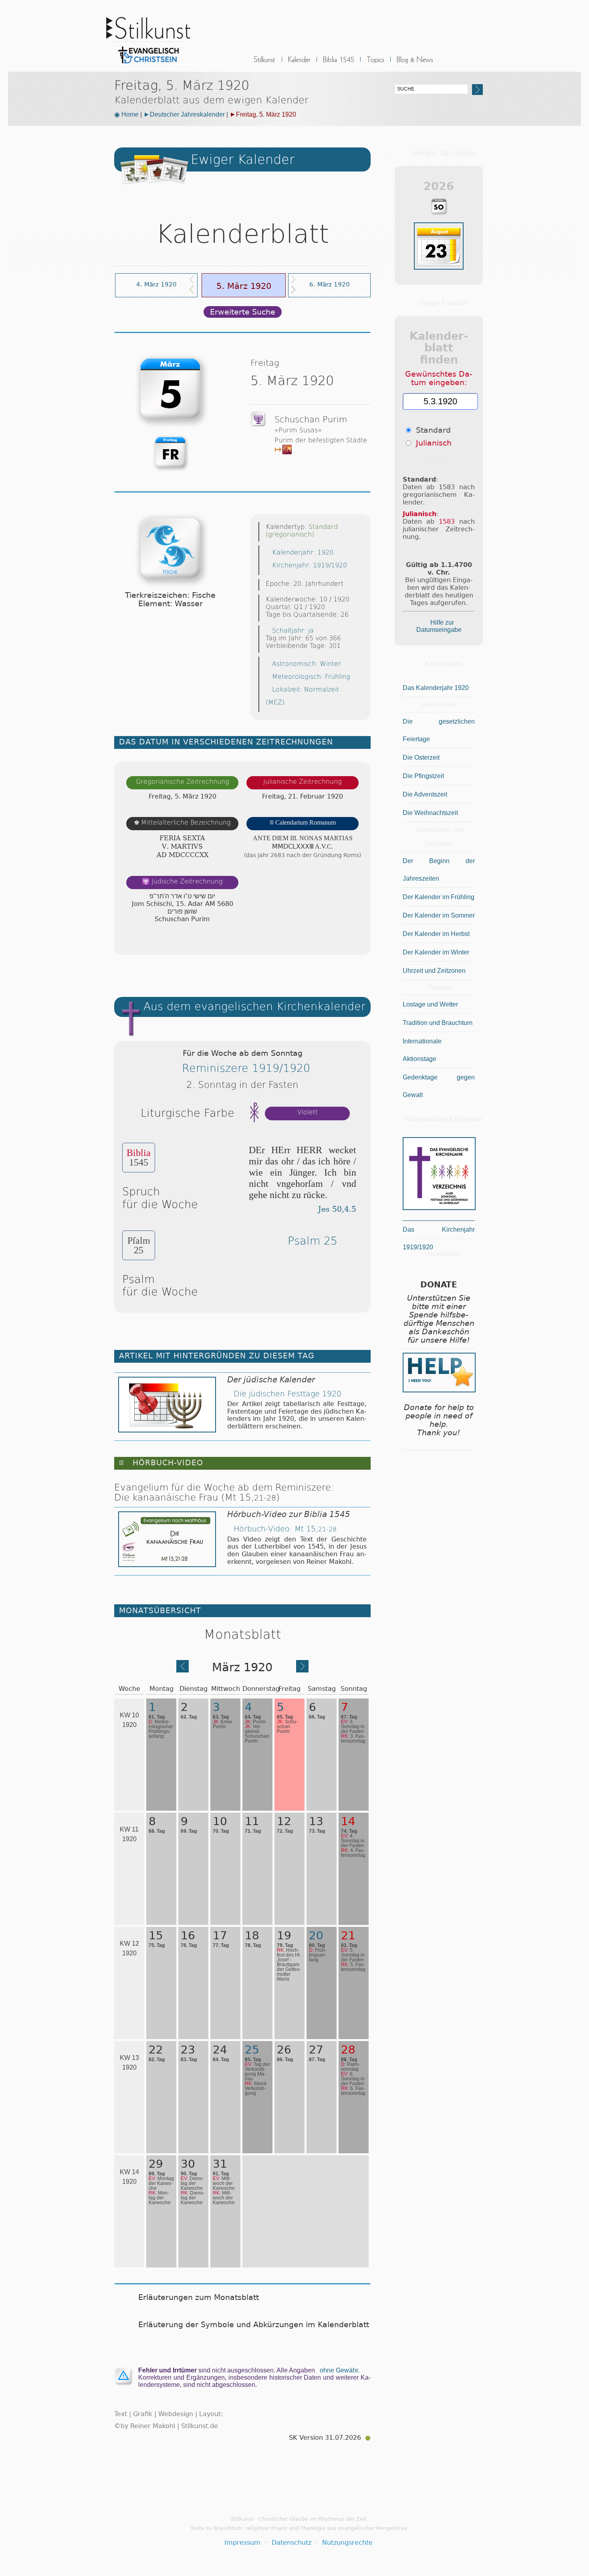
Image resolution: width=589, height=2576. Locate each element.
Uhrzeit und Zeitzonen (434, 971)
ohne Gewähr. (340, 2370)
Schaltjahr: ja (293, 630)
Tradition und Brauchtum (438, 1023)
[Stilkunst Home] (148, 66)
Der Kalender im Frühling (439, 897)
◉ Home (126, 114)
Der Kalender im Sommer (439, 915)
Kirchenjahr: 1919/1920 (310, 565)
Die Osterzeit (421, 757)
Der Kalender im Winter (436, 952)
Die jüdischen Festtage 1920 (287, 1394)
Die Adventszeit (425, 794)
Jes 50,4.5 (337, 1209)
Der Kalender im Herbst (436, 934)
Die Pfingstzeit (423, 776)
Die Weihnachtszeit (430, 813)
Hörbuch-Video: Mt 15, (285, 1529)
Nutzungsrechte (347, 2543)
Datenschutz (291, 2543)
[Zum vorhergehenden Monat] (183, 1670)
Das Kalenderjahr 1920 (436, 688)
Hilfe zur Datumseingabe (439, 626)
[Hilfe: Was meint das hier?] (355, 941)
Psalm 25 (313, 1241)
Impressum (242, 2543)
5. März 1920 (244, 286)
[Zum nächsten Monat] (302, 1670)
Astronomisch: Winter (307, 664)
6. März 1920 (330, 284)
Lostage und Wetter (430, 1004)
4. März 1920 (156, 284)
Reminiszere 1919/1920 (246, 1068)
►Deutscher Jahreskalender (184, 114)
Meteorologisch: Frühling (311, 677)
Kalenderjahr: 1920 (303, 552)
